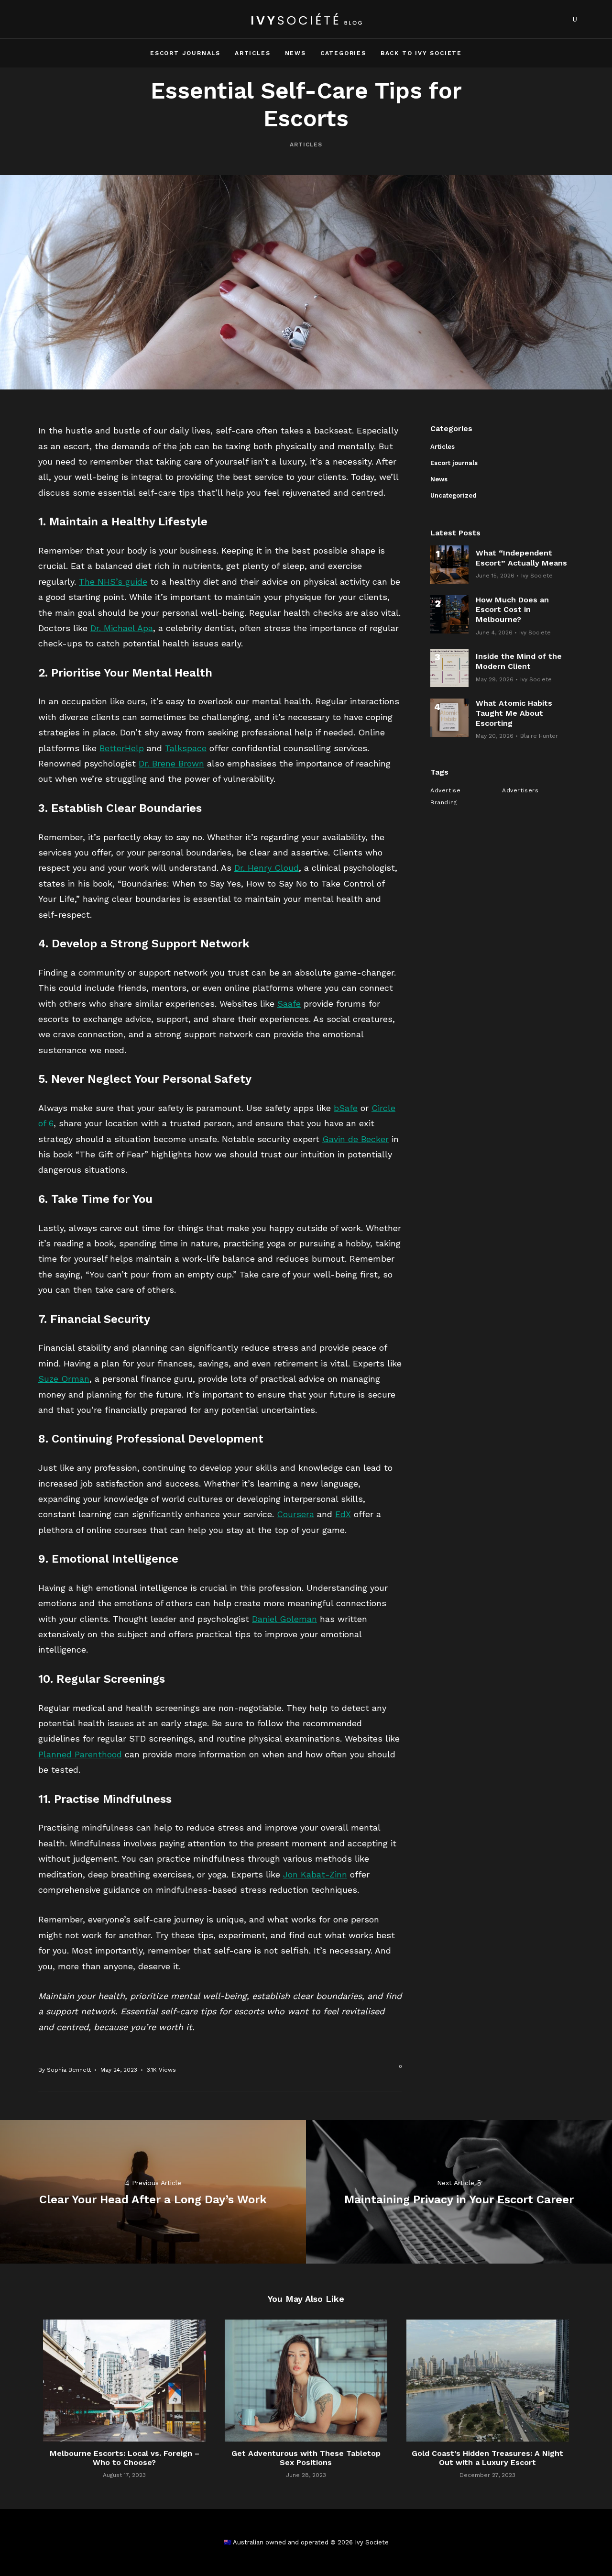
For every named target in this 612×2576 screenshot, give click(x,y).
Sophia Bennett (69, 2070)
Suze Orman (64, 1379)
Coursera (295, 1514)
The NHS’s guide (113, 582)
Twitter (541, 19)
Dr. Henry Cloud (267, 868)
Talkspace (186, 748)
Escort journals (185, 53)
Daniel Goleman (284, 1619)
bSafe (346, 1108)
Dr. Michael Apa (122, 628)
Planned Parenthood (80, 1754)
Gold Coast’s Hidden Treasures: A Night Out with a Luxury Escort (487, 2458)
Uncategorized (454, 495)
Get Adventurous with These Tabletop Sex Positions (306, 2458)
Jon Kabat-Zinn (315, 1874)
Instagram (557, 19)
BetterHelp (122, 748)
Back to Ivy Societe (421, 53)
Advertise (445, 790)
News (295, 53)
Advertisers (520, 790)
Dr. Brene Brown (171, 763)
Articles (252, 53)
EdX (343, 1514)
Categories (343, 53)
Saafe (289, 1004)
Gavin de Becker (355, 1139)
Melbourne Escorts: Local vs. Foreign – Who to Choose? (125, 2458)
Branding (444, 802)
